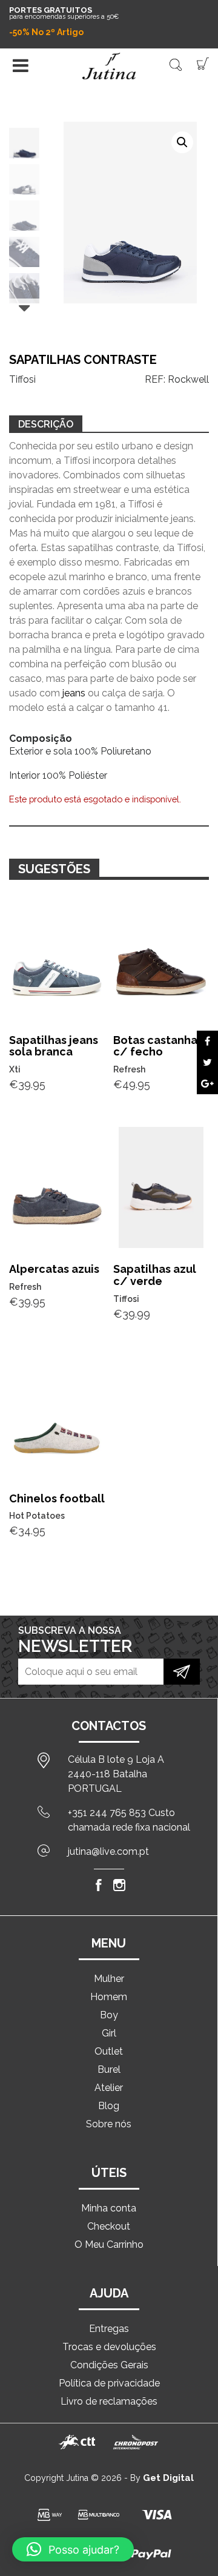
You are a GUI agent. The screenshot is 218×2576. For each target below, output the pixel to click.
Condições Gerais (109, 2365)
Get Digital (168, 2478)
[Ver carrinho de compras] (203, 63)
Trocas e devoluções (109, 2347)
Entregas (109, 2329)
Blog (109, 2106)
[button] (182, 142)
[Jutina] (109, 66)
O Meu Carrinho (109, 2244)
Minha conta (109, 2208)
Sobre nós (109, 2124)
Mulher (109, 1979)
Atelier (109, 2088)
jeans (74, 693)
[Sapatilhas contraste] (207, 1041)
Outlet (109, 2051)
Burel (109, 2069)
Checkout (109, 2226)
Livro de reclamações (109, 2401)
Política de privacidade (109, 2383)
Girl (109, 2033)
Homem (109, 1997)
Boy (109, 2015)
